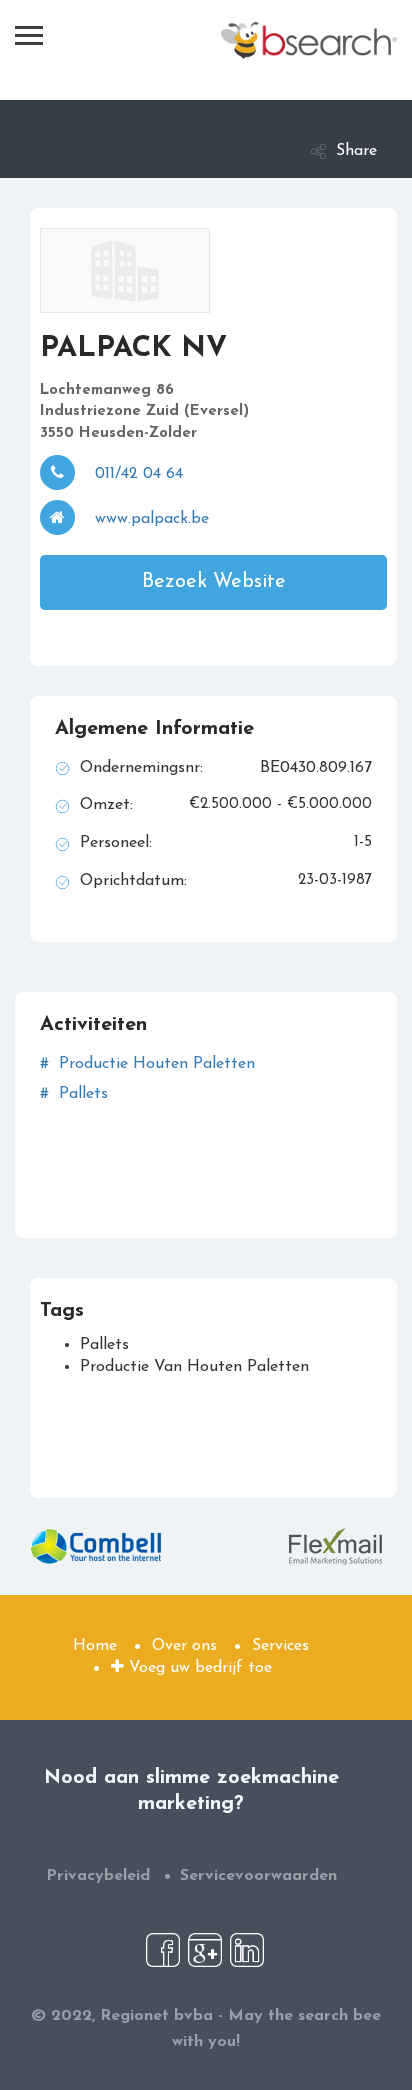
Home (95, 1646)
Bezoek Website (214, 582)
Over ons (184, 1646)
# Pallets (74, 1094)
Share (356, 151)
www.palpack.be (152, 519)
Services (280, 1646)
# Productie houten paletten (147, 1064)
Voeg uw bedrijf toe (198, 1668)
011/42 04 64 (139, 474)
